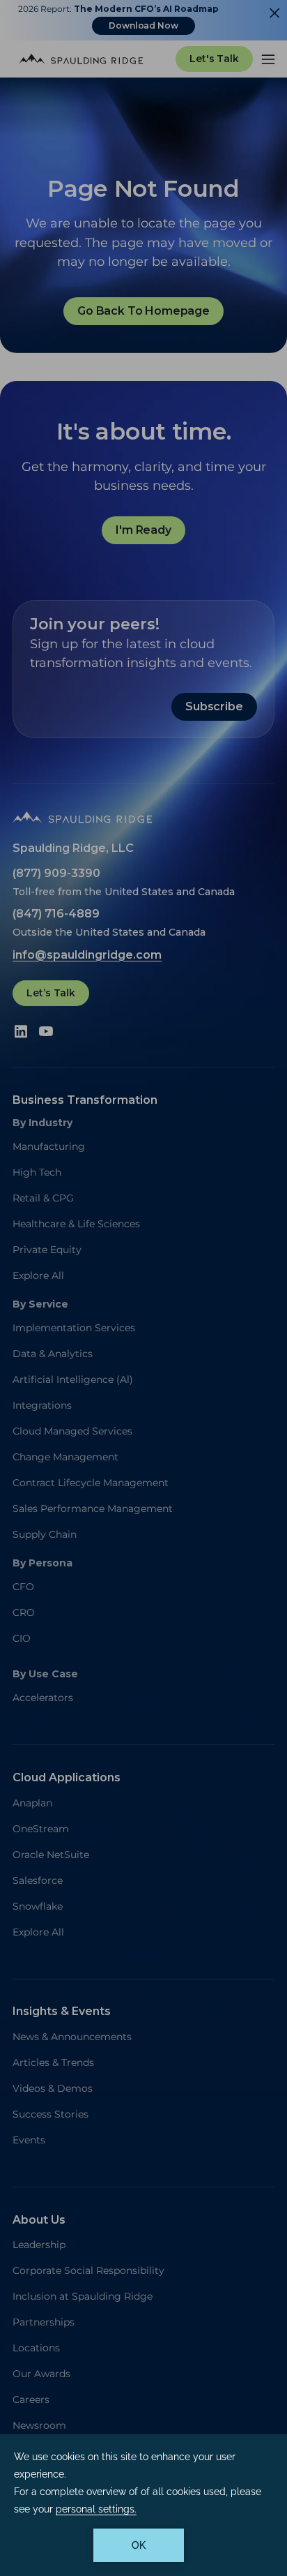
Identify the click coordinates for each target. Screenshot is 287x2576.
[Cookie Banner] (143, 2505)
